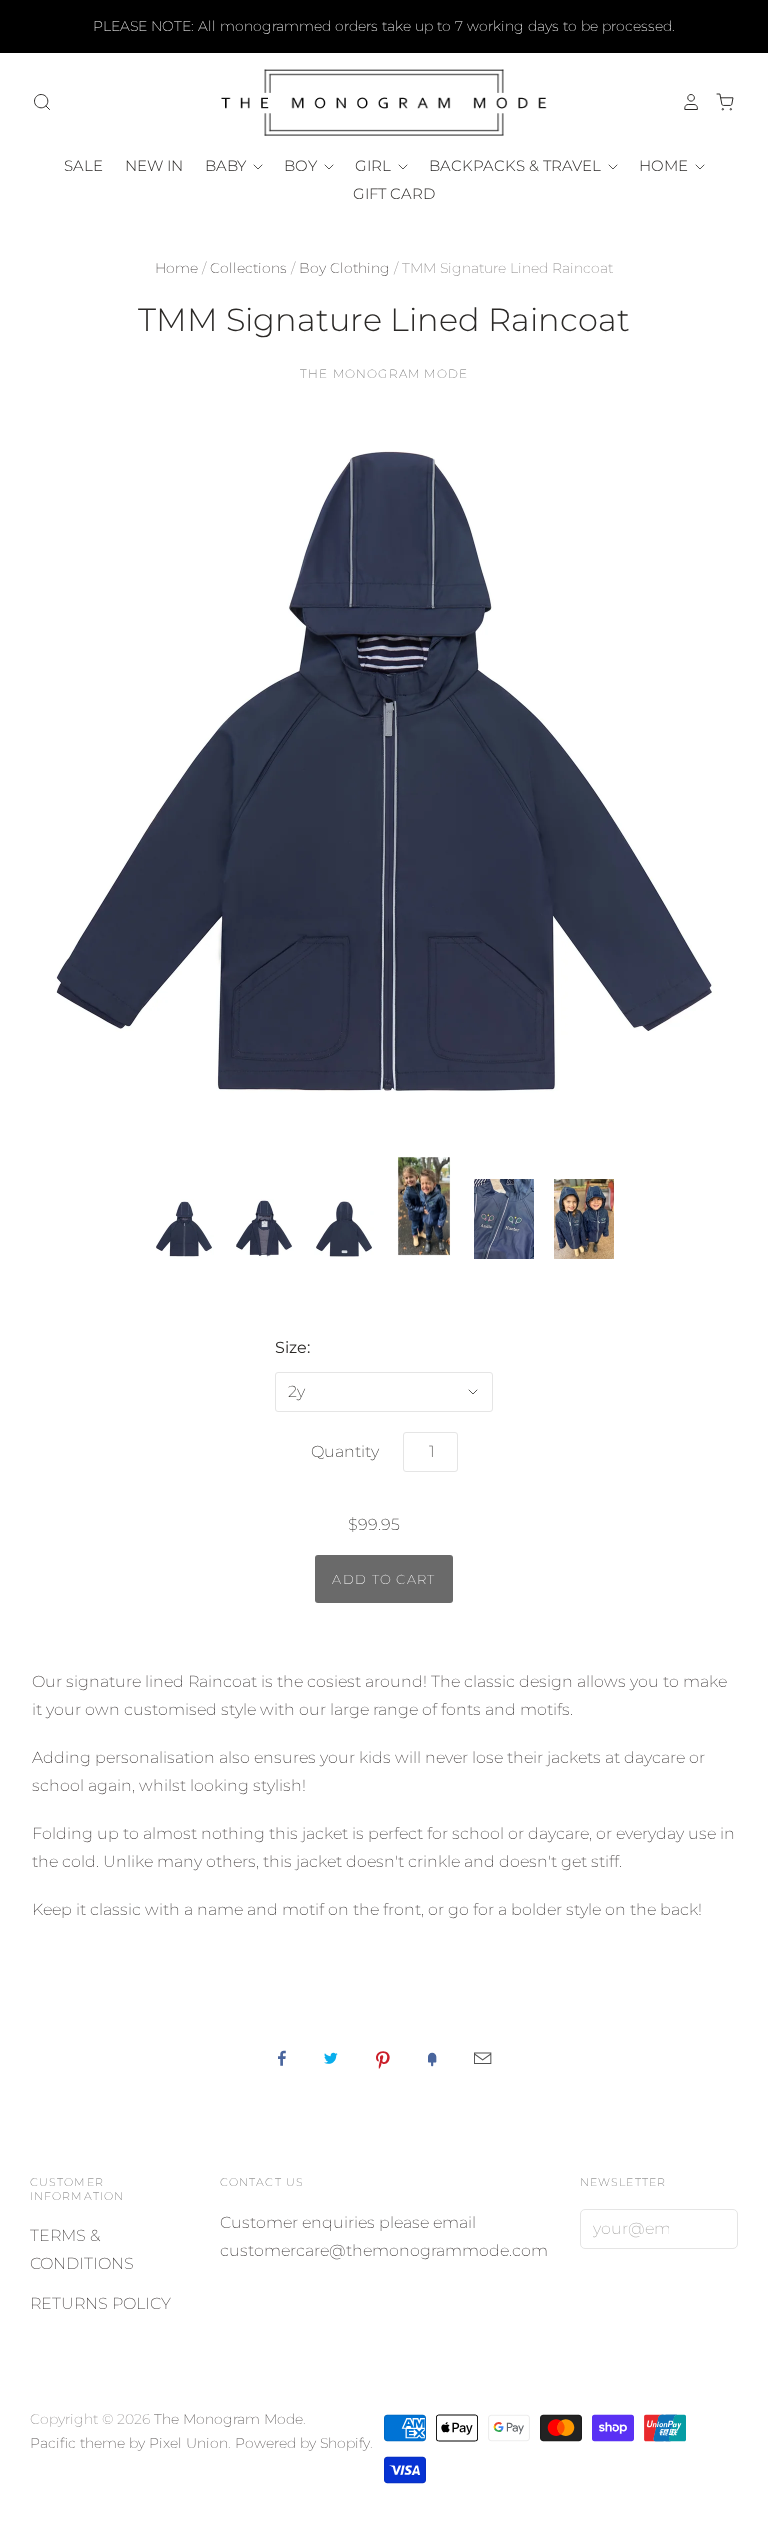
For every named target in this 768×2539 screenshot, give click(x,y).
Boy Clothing (344, 268)
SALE (83, 165)
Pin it (383, 2058)
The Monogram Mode (384, 373)
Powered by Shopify (302, 2443)
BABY (227, 165)
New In (154, 165)
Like (282, 2058)
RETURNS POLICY (100, 2303)
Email (482, 2058)
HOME (665, 165)
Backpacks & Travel (517, 165)
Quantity (345, 1451)
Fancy (432, 2058)
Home (176, 268)
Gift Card (394, 193)
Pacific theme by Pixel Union (129, 2443)
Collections (248, 268)
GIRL (375, 165)
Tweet (331, 2058)
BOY (302, 165)
